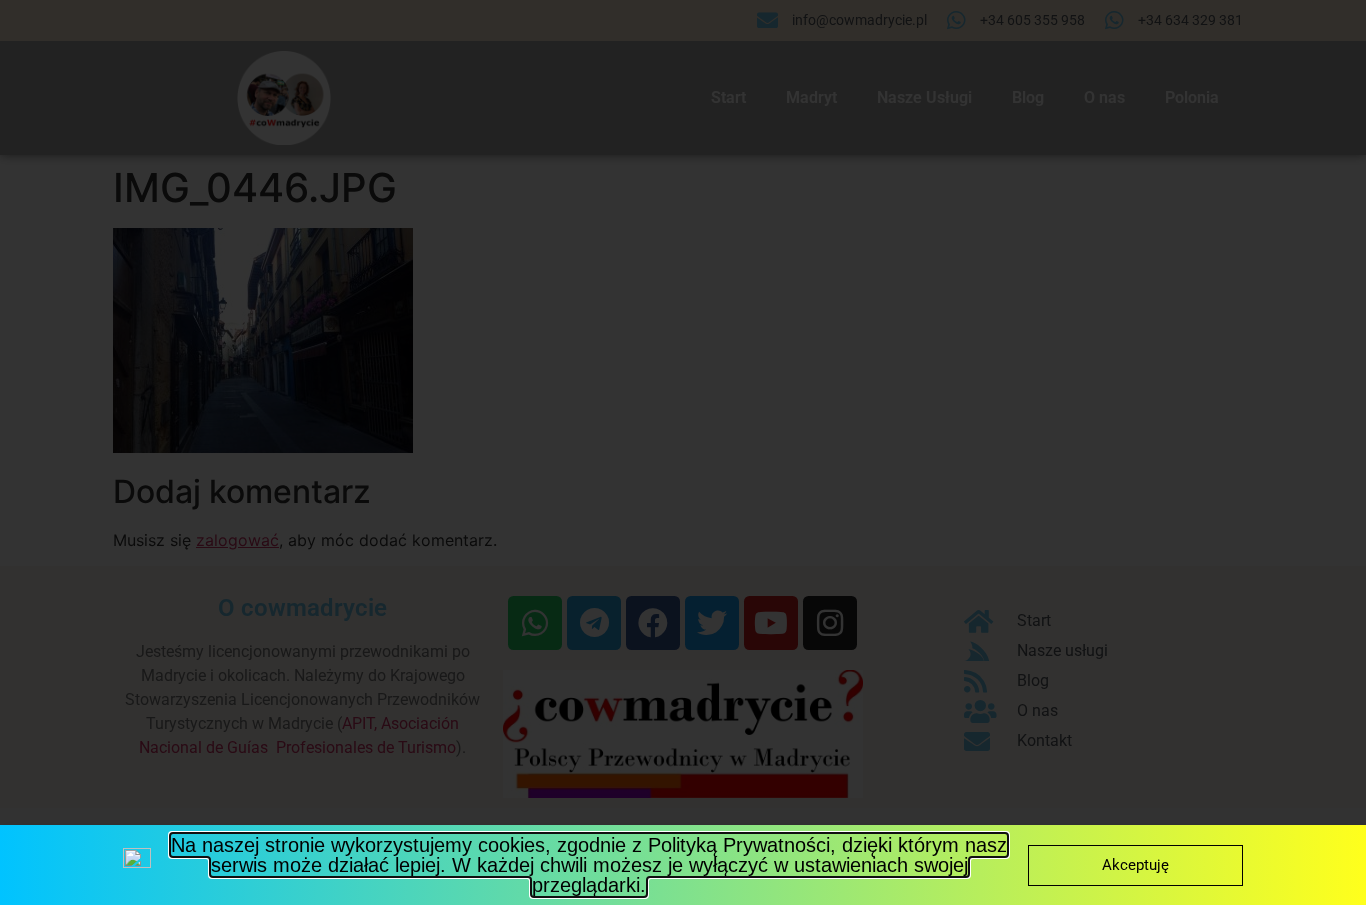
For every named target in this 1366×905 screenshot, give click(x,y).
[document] (683, 452)
